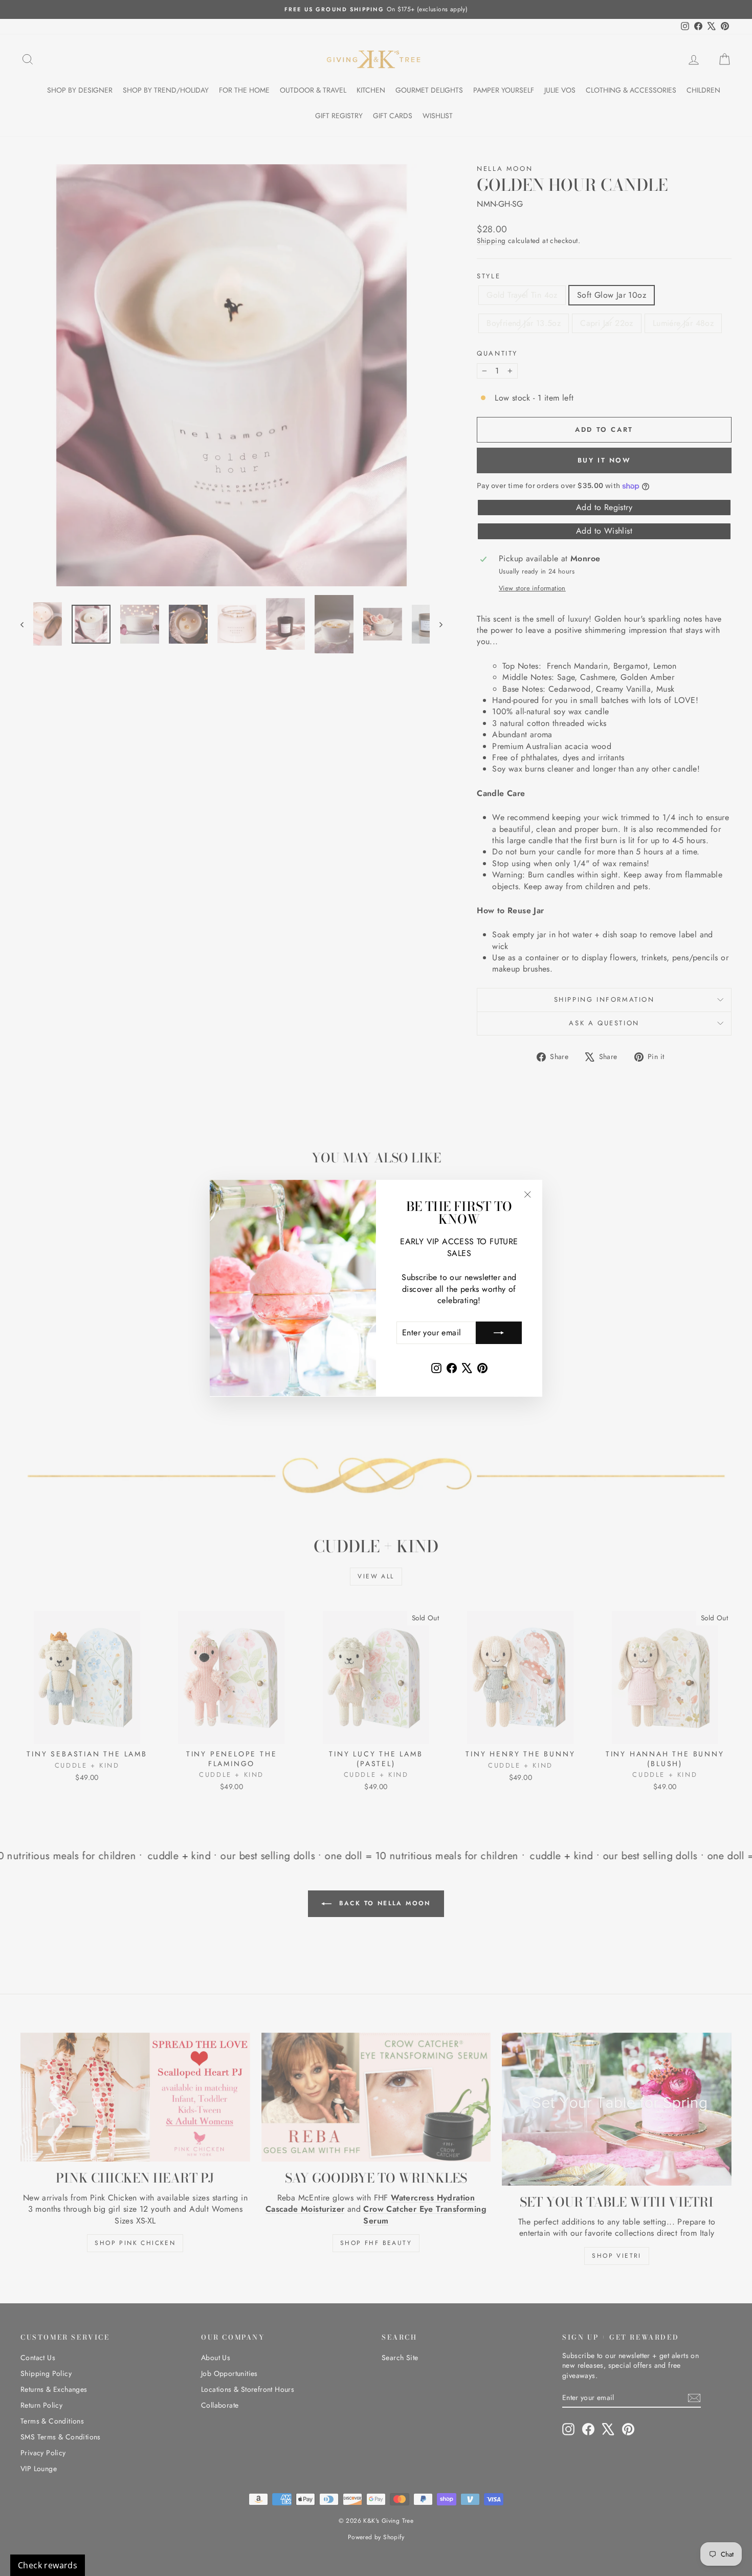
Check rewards (48, 2565)
